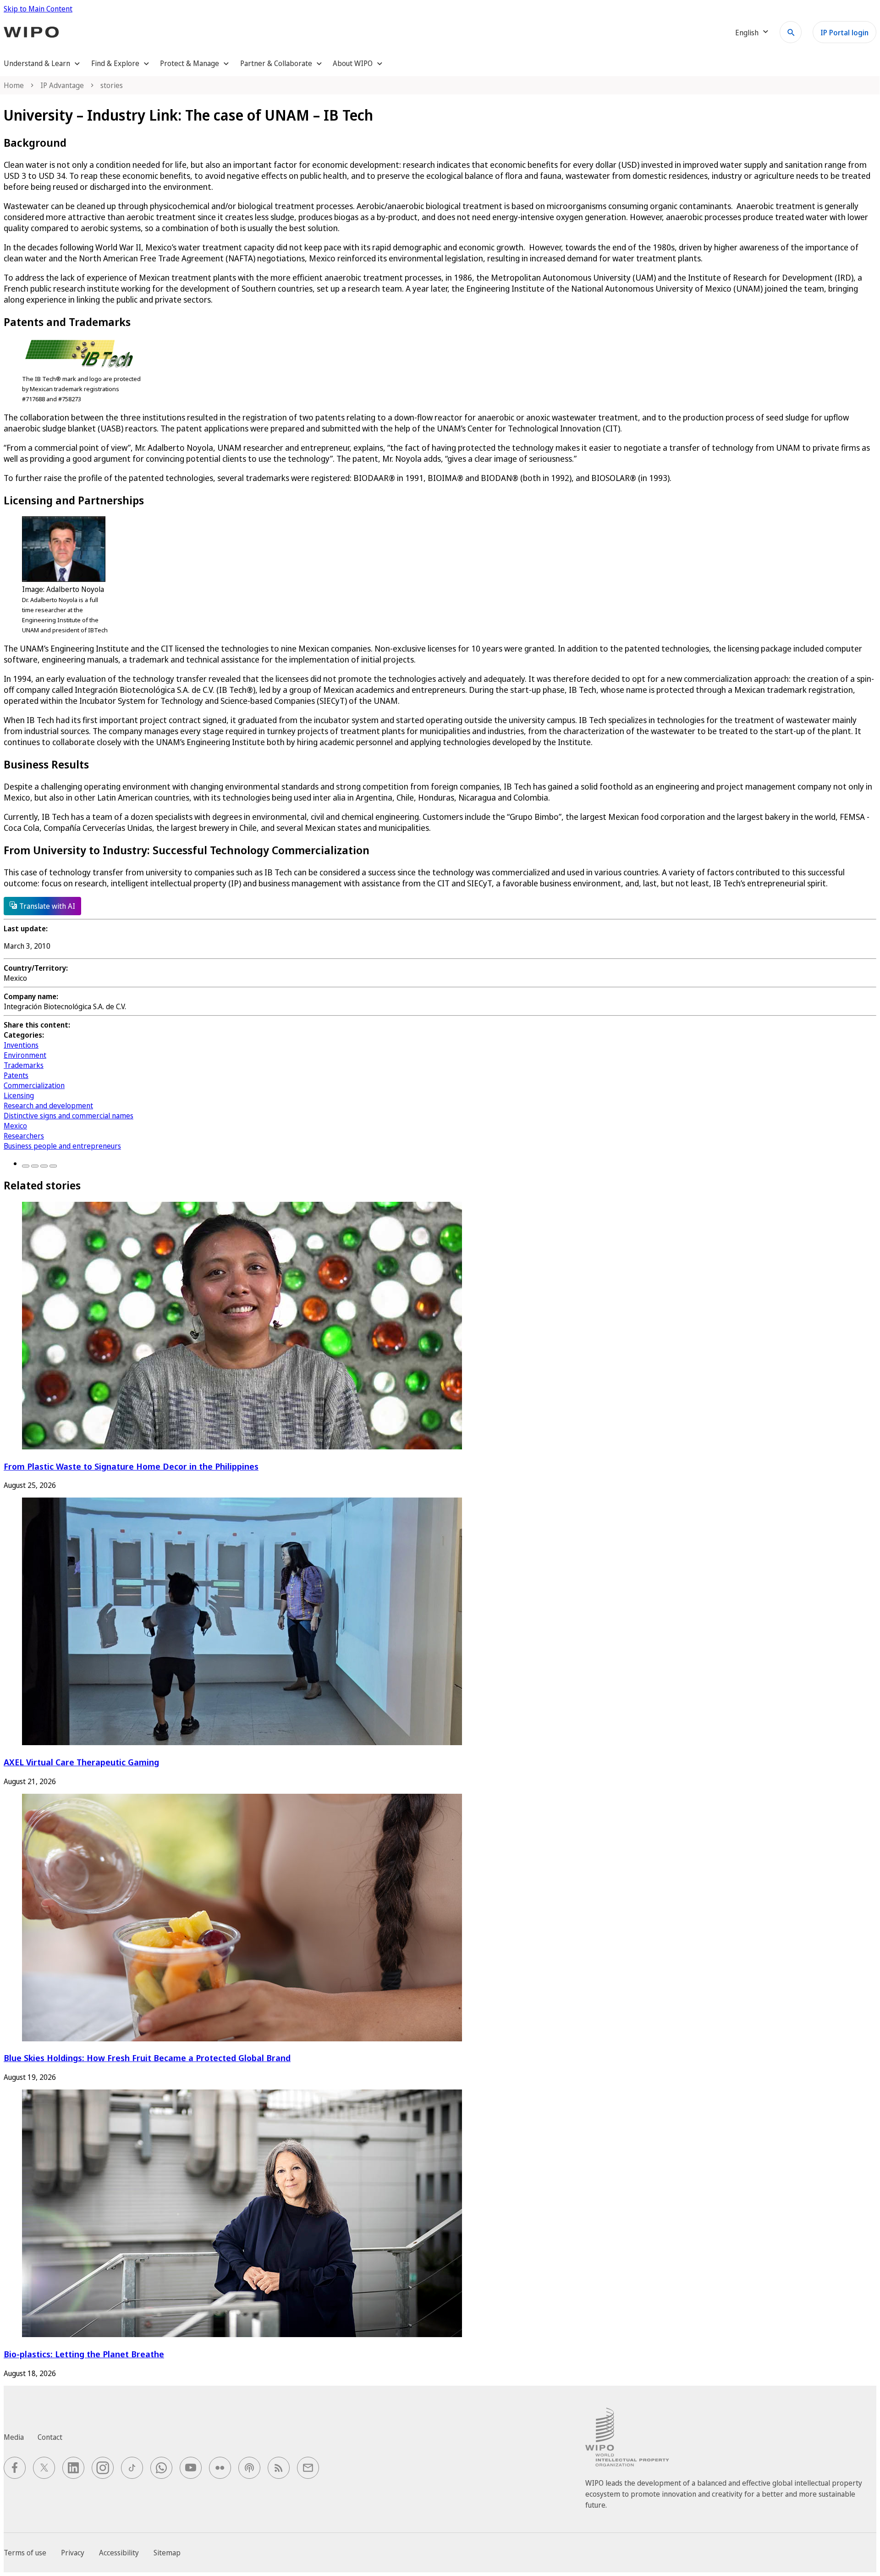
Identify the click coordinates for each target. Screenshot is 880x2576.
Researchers (24, 1136)
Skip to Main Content (38, 9)
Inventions (21, 1045)
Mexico (15, 1126)
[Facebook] (26, 1166)
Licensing (19, 1095)
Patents (16, 1075)
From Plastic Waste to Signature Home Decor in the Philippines (131, 1466)
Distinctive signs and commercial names (69, 1116)
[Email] (53, 1166)
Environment (25, 1055)
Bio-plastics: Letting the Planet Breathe (84, 2354)
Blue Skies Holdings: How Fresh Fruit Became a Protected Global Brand (147, 2058)
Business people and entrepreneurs (62, 1146)
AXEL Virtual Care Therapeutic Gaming (81, 1762)
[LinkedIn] (44, 1166)
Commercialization (34, 1085)
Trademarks (24, 1065)
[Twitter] (35, 1166)
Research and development (48, 1106)
